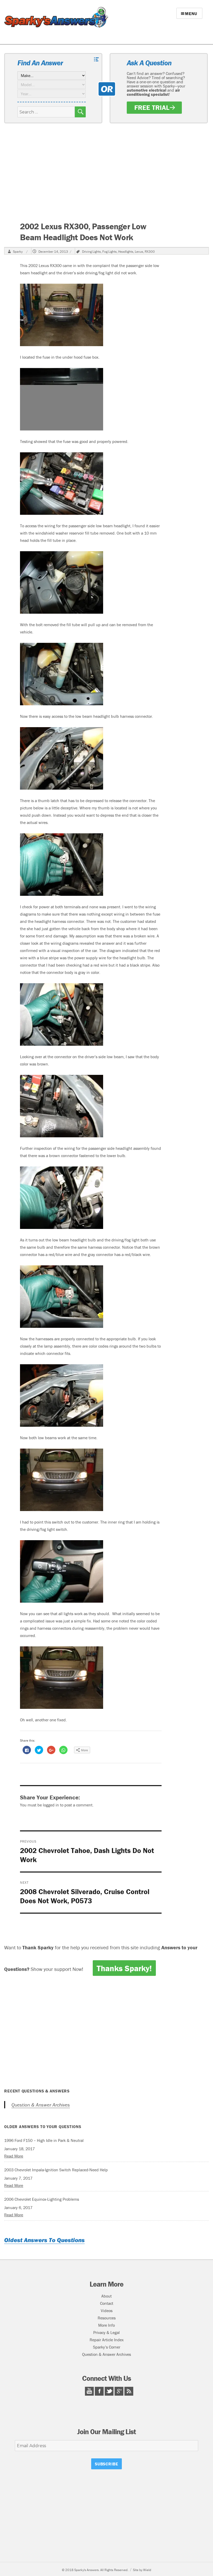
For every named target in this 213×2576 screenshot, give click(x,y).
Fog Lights (109, 252)
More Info (106, 2325)
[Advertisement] (107, 172)
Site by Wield (142, 2570)
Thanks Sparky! (124, 1968)
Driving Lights (91, 252)
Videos (107, 2311)
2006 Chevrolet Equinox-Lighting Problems (42, 2199)
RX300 (150, 252)
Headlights (126, 252)
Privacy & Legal (106, 2332)
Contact (107, 2303)
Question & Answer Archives (41, 2105)
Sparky (18, 252)
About (106, 2296)
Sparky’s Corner (107, 2347)
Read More (14, 2156)
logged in (51, 1805)
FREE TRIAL (152, 107)
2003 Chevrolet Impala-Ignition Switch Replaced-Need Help (56, 2170)
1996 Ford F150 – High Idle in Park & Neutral (44, 2140)
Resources (107, 2318)
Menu (191, 14)
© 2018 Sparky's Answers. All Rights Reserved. (95, 2570)
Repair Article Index (107, 2340)
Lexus (139, 252)
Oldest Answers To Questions (44, 2240)
